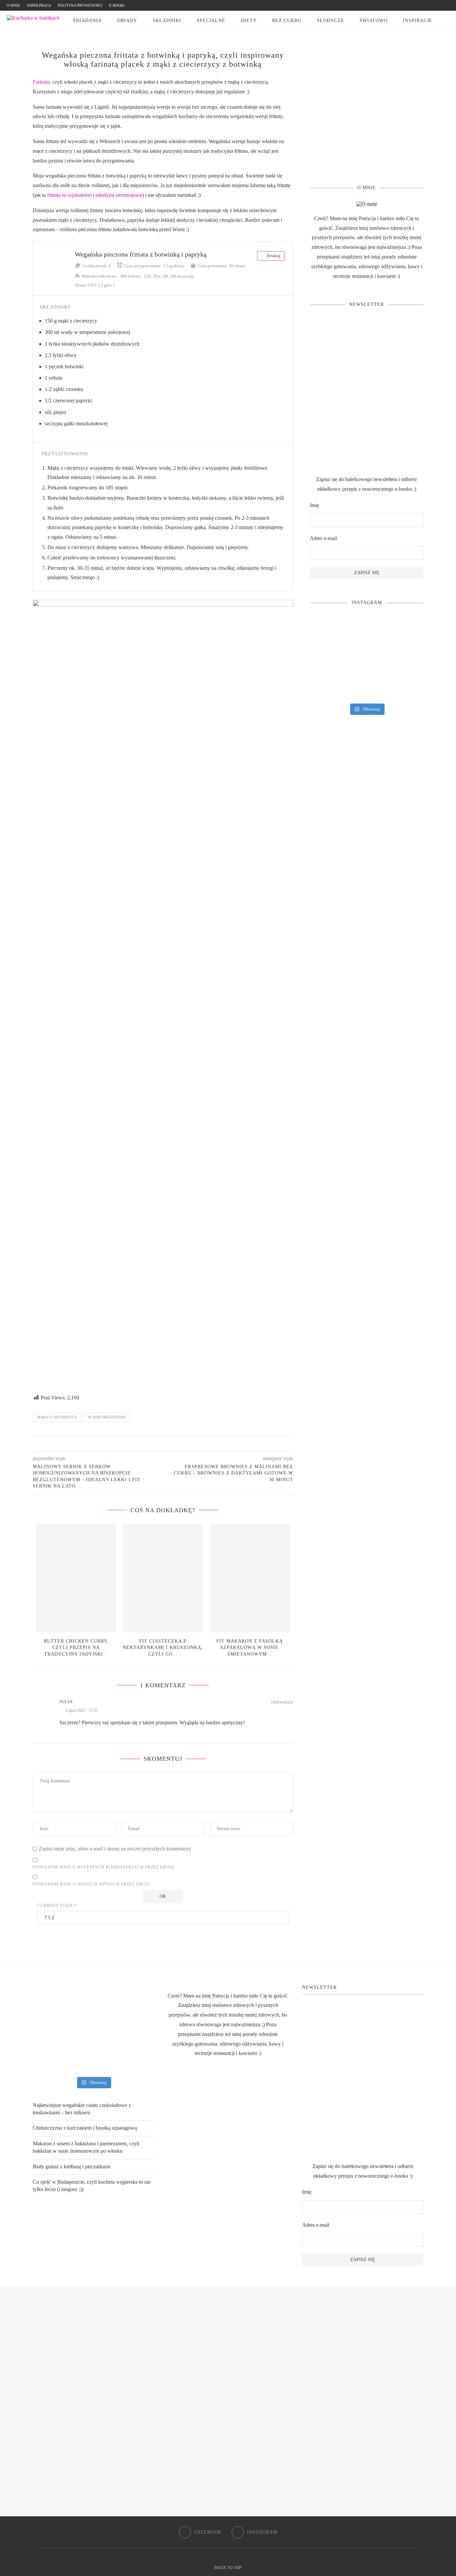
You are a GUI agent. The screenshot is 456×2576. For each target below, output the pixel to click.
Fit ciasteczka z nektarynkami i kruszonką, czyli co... (163, 1648)
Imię (314, 505)
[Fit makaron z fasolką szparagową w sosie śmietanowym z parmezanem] (250, 1578)
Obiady (127, 21)
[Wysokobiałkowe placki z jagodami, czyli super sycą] (405, 632)
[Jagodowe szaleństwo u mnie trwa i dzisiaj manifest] (405, 659)
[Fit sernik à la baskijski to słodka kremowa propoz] (405, 686)
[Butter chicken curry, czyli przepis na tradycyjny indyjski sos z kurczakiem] (76, 1578)
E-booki (117, 5)
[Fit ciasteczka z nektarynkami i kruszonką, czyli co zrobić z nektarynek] (163, 1578)
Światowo (374, 21)
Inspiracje (418, 21)
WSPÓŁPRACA (39, 5)
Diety (249, 21)
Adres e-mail (323, 538)
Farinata (41, 82)
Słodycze (330, 21)
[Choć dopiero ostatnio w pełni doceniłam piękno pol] (367, 686)
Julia (66, 1701)
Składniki (167, 21)
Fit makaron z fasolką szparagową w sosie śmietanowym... (250, 1648)
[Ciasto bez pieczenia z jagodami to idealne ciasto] (328, 659)
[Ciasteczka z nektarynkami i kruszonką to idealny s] (328, 632)
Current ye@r (57, 1905)
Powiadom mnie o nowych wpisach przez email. (92, 1884)
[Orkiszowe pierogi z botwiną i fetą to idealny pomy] (367, 659)
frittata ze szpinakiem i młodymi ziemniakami (95, 195)
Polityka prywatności (80, 5)
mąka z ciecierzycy (57, 1417)
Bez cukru (287, 21)
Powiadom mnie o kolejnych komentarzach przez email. (104, 1867)
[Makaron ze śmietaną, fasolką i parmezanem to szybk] (367, 632)
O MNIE (13, 5)
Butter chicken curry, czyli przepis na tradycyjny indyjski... (76, 1648)
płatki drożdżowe (107, 1417)
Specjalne (211, 21)
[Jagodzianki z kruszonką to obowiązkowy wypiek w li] (328, 686)
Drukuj (273, 256)
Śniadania (87, 21)
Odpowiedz (282, 1702)
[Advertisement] (367, 117)
